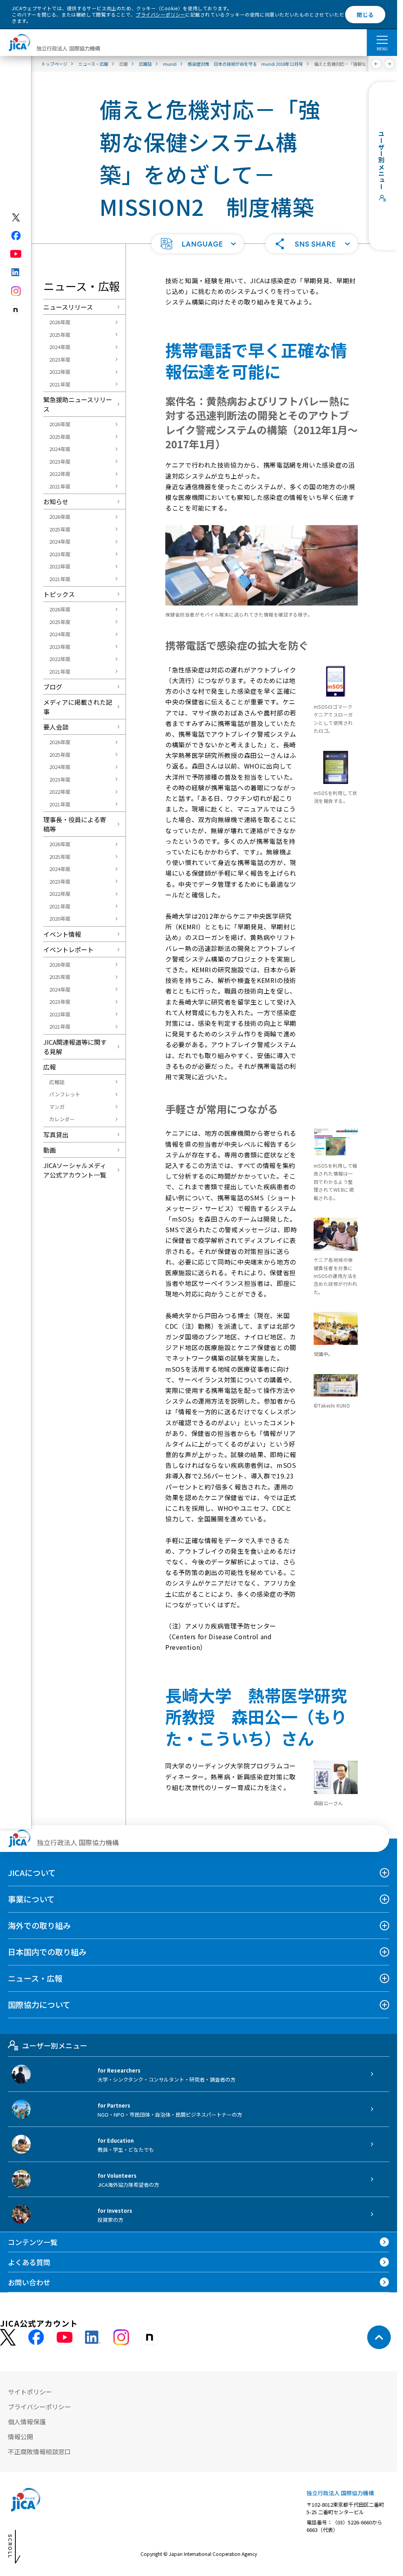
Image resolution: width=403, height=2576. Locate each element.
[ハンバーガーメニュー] (382, 39)
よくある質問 (29, 2262)
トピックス (59, 594)
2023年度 (60, 359)
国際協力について (39, 2005)
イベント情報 (62, 934)
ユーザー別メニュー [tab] (55, 2045)
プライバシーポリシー (161, 14)
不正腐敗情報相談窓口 (39, 2452)
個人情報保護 (27, 2422)
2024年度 (60, 347)
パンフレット (65, 1094)
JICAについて (32, 1873)
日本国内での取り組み (47, 1952)
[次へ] (389, 64)
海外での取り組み (39, 1925)
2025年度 (60, 335)
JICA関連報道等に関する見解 (75, 1047)
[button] (198, 244)
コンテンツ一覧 (33, 2242)
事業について (31, 1899)
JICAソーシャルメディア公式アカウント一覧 (75, 1170)
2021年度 (60, 384)
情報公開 (20, 2437)
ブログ (53, 687)
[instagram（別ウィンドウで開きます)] (16, 291)
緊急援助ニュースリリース (78, 404)
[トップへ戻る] (379, 2337)
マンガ (57, 1107)
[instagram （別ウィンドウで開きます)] (121, 2337)
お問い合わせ (29, 2282)
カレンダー (62, 1119)
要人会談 (56, 727)
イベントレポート (68, 949)
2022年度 (60, 372)
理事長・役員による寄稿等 (75, 824)
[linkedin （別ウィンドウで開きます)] (93, 2337)
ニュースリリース (68, 307)
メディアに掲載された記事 (78, 707)
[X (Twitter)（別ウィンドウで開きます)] (16, 217)
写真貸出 (56, 1135)
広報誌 (57, 1082)
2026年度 (60, 322)
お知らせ (56, 501)
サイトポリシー (30, 2392)
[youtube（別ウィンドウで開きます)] (16, 254)
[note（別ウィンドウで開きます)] (16, 310)
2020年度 (60, 918)
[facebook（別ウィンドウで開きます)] (16, 236)
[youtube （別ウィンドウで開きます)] (65, 2337)
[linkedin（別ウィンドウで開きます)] (16, 272)
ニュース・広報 (35, 1978)
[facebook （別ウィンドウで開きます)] (36, 2337)
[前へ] (376, 64)
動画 (50, 1150)
